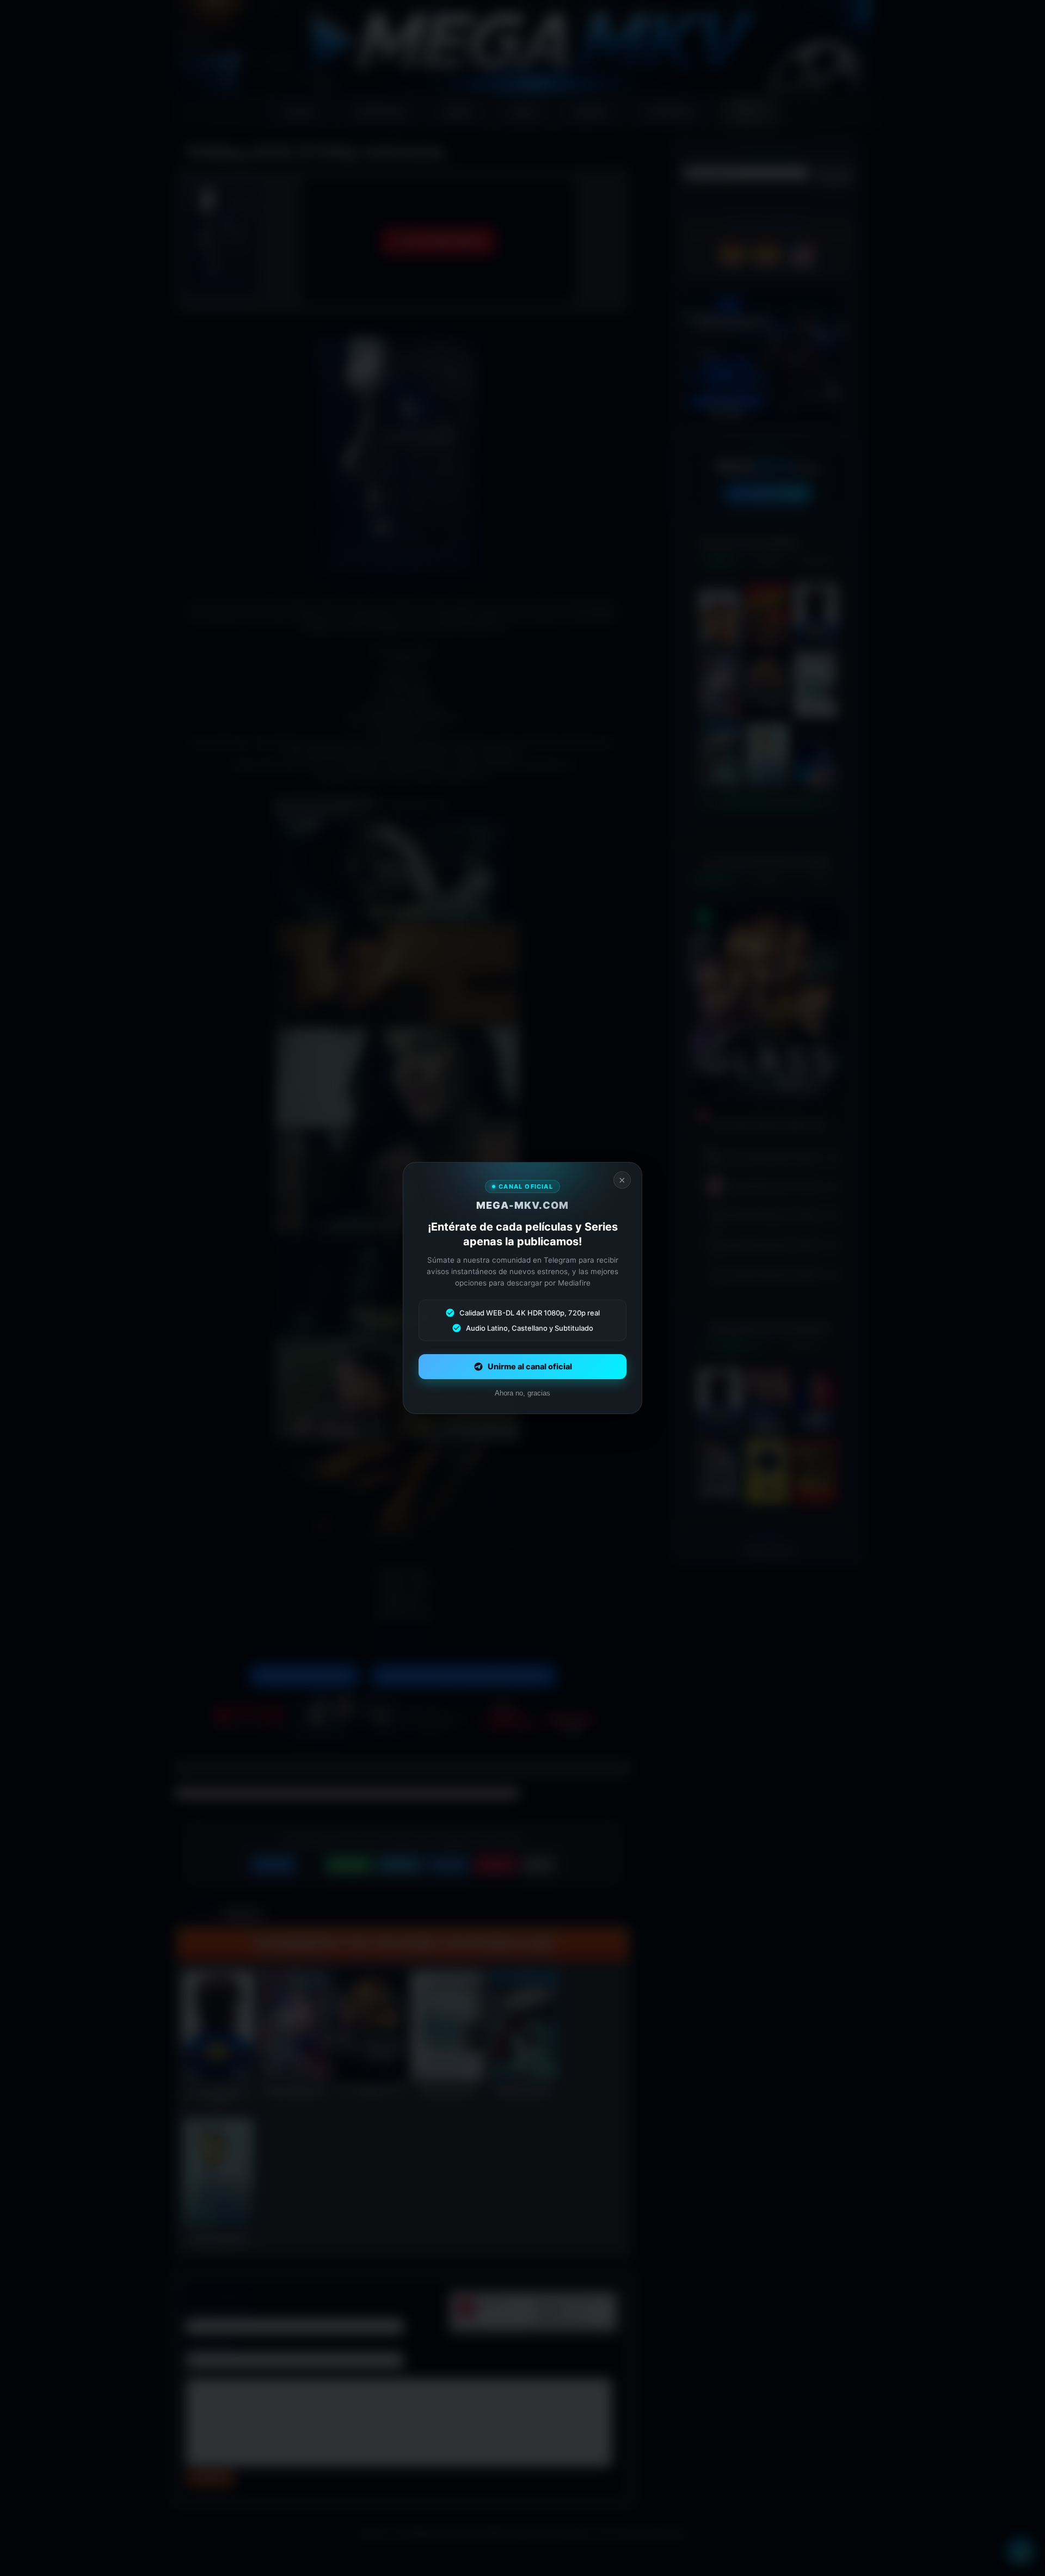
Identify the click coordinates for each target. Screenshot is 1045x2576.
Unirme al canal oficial (530, 1367)
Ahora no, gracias (522, 1393)
